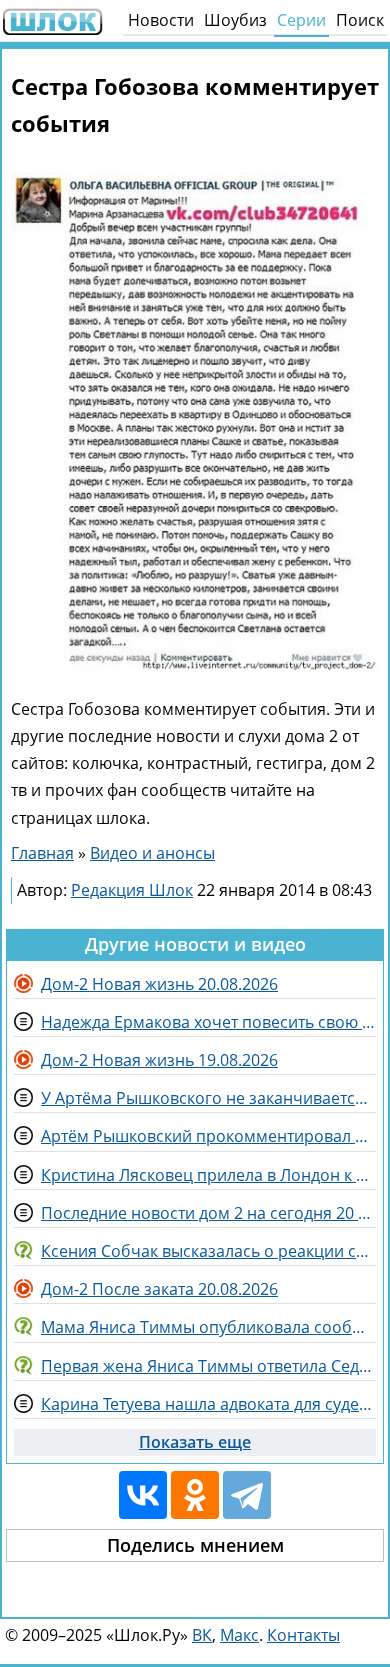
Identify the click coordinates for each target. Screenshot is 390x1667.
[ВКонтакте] (143, 1495)
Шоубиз (235, 20)
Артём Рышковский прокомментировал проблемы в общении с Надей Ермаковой (208, 1136)
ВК (202, 1635)
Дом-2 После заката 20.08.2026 (159, 1289)
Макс (239, 1635)
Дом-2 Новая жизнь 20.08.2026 (159, 984)
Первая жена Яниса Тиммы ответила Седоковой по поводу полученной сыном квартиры (208, 1366)
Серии (301, 20)
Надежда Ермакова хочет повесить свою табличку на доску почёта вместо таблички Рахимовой (208, 1022)
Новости (161, 20)
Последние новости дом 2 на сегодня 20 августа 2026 (208, 1213)
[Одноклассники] (195, 1495)
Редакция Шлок (132, 890)
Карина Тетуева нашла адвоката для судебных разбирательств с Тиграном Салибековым (208, 1404)
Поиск (360, 20)
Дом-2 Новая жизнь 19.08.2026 (159, 1060)
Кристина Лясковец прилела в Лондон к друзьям (208, 1175)
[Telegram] (247, 1495)
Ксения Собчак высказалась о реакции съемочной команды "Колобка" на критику (208, 1251)
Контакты (303, 1635)
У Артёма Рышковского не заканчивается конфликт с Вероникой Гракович (208, 1098)
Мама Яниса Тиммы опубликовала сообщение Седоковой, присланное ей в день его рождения (208, 1327)
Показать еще (195, 1442)
